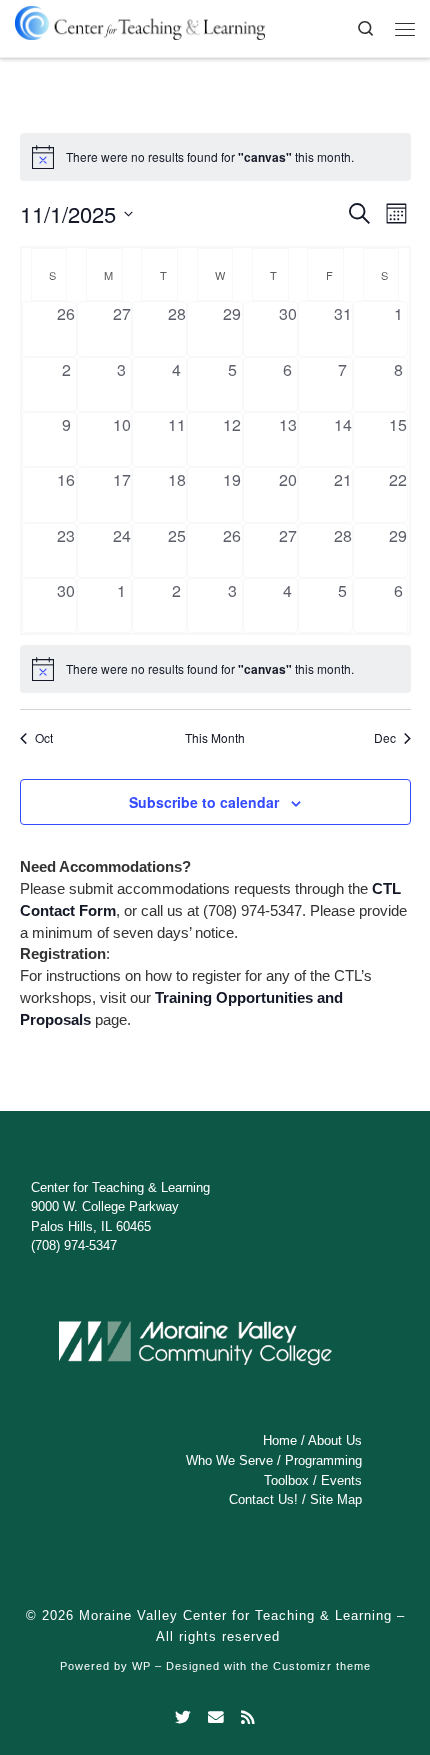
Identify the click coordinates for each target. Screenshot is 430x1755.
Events (341, 1480)
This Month (215, 738)
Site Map (336, 1499)
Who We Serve (229, 1460)
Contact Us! (263, 1499)
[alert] (215, 669)
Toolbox (286, 1480)
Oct (44, 738)
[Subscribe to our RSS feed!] (248, 1718)
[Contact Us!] (216, 1718)
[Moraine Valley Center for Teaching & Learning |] (140, 19)
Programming (323, 1460)
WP (141, 1666)
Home (280, 1440)
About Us (335, 1440)
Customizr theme (322, 1666)
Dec (385, 738)
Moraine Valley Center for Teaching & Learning (235, 1615)
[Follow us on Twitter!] (183, 1718)
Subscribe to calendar (204, 802)
